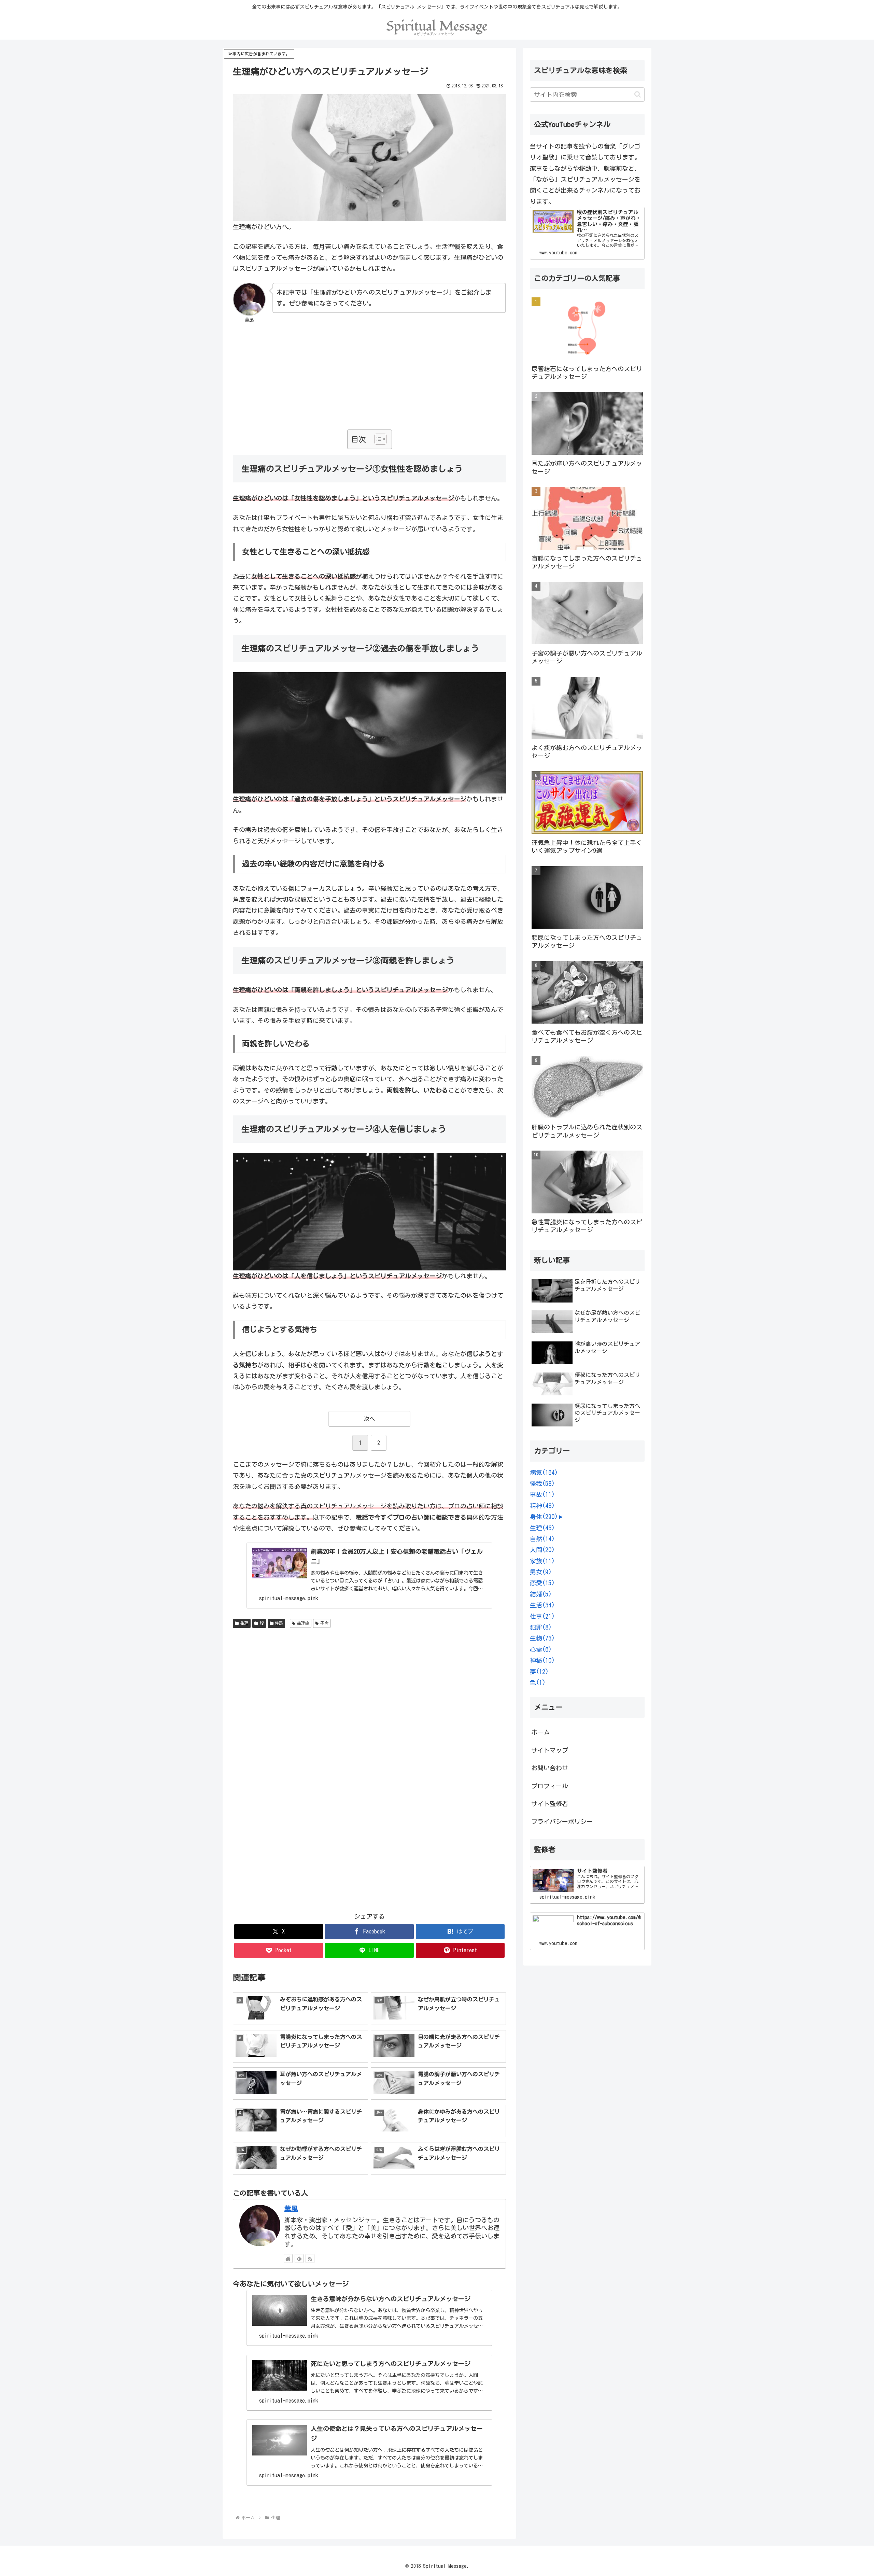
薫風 (291, 2208)
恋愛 (542, 1583)
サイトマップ (550, 1750)
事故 (542, 1494)
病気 (544, 1473)
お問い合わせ (550, 1768)
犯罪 (541, 1627)
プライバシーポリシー (562, 1821)
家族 (542, 1561)
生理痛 (303, 1623)
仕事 (542, 1616)
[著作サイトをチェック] (288, 2258)
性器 (279, 1623)
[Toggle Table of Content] (377, 439)
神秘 (542, 1660)
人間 (542, 1550)
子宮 (324, 1623)
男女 (541, 1572)
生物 (542, 1638)
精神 (542, 1506)
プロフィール (550, 1786)
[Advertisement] (369, 380)
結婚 (541, 1594)
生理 (244, 1623)
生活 (542, 1605)
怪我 (542, 1483)
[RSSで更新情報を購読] (310, 2258)
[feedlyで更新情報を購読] (299, 2258)
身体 (544, 1517)
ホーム (540, 1732)
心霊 (541, 1649)
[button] (638, 94)
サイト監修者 (550, 1804)
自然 (542, 1539)
